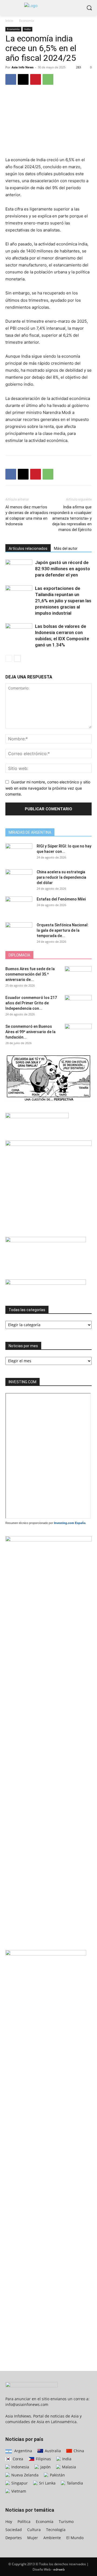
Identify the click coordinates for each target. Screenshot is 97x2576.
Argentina (23, 2451)
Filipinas (43, 2459)
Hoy (9, 2522)
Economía (27, 21)
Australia (52, 2451)
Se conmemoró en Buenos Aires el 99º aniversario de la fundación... (30, 1032)
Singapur (19, 2483)
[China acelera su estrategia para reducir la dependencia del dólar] (19, 879)
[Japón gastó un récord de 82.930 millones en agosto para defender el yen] (19, 569)
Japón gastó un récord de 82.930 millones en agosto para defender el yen (63, 569)
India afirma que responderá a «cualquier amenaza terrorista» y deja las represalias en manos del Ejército (70, 518)
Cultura (34, 2530)
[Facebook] (11, 79)
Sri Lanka (47, 2483)
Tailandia (74, 2483)
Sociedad (14, 2530)
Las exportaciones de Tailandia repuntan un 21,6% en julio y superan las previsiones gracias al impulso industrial (63, 601)
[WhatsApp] (48, 79)
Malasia (68, 2467)
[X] (23, 79)
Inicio (9, 21)
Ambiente (52, 2538)
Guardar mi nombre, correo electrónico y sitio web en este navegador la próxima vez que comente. (48, 788)
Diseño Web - (49, 2569)
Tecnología (56, 2530)
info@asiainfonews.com (27, 2404)
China (78, 2451)
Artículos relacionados (28, 548)
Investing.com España (70, 1523)
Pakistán (57, 2475)
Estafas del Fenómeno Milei (61, 899)
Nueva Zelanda (24, 2475)
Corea (17, 2459)
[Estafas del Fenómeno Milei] (19, 906)
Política (24, 2522)
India (27, 29)
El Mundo (75, 2538)
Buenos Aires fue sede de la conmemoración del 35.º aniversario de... (30, 974)
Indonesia (20, 2467)
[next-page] (17, 658)
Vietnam (18, 2491)
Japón (45, 2467)
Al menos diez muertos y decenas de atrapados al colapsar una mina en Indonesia (27, 515)
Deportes (14, 2538)
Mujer (33, 2538)
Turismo (66, 2522)
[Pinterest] (36, 79)
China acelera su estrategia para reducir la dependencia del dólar (61, 877)
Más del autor (66, 548)
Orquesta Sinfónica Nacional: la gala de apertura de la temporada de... (63, 930)
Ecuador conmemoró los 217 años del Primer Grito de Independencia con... (31, 1003)
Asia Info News (22, 67)
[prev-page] (9, 658)
